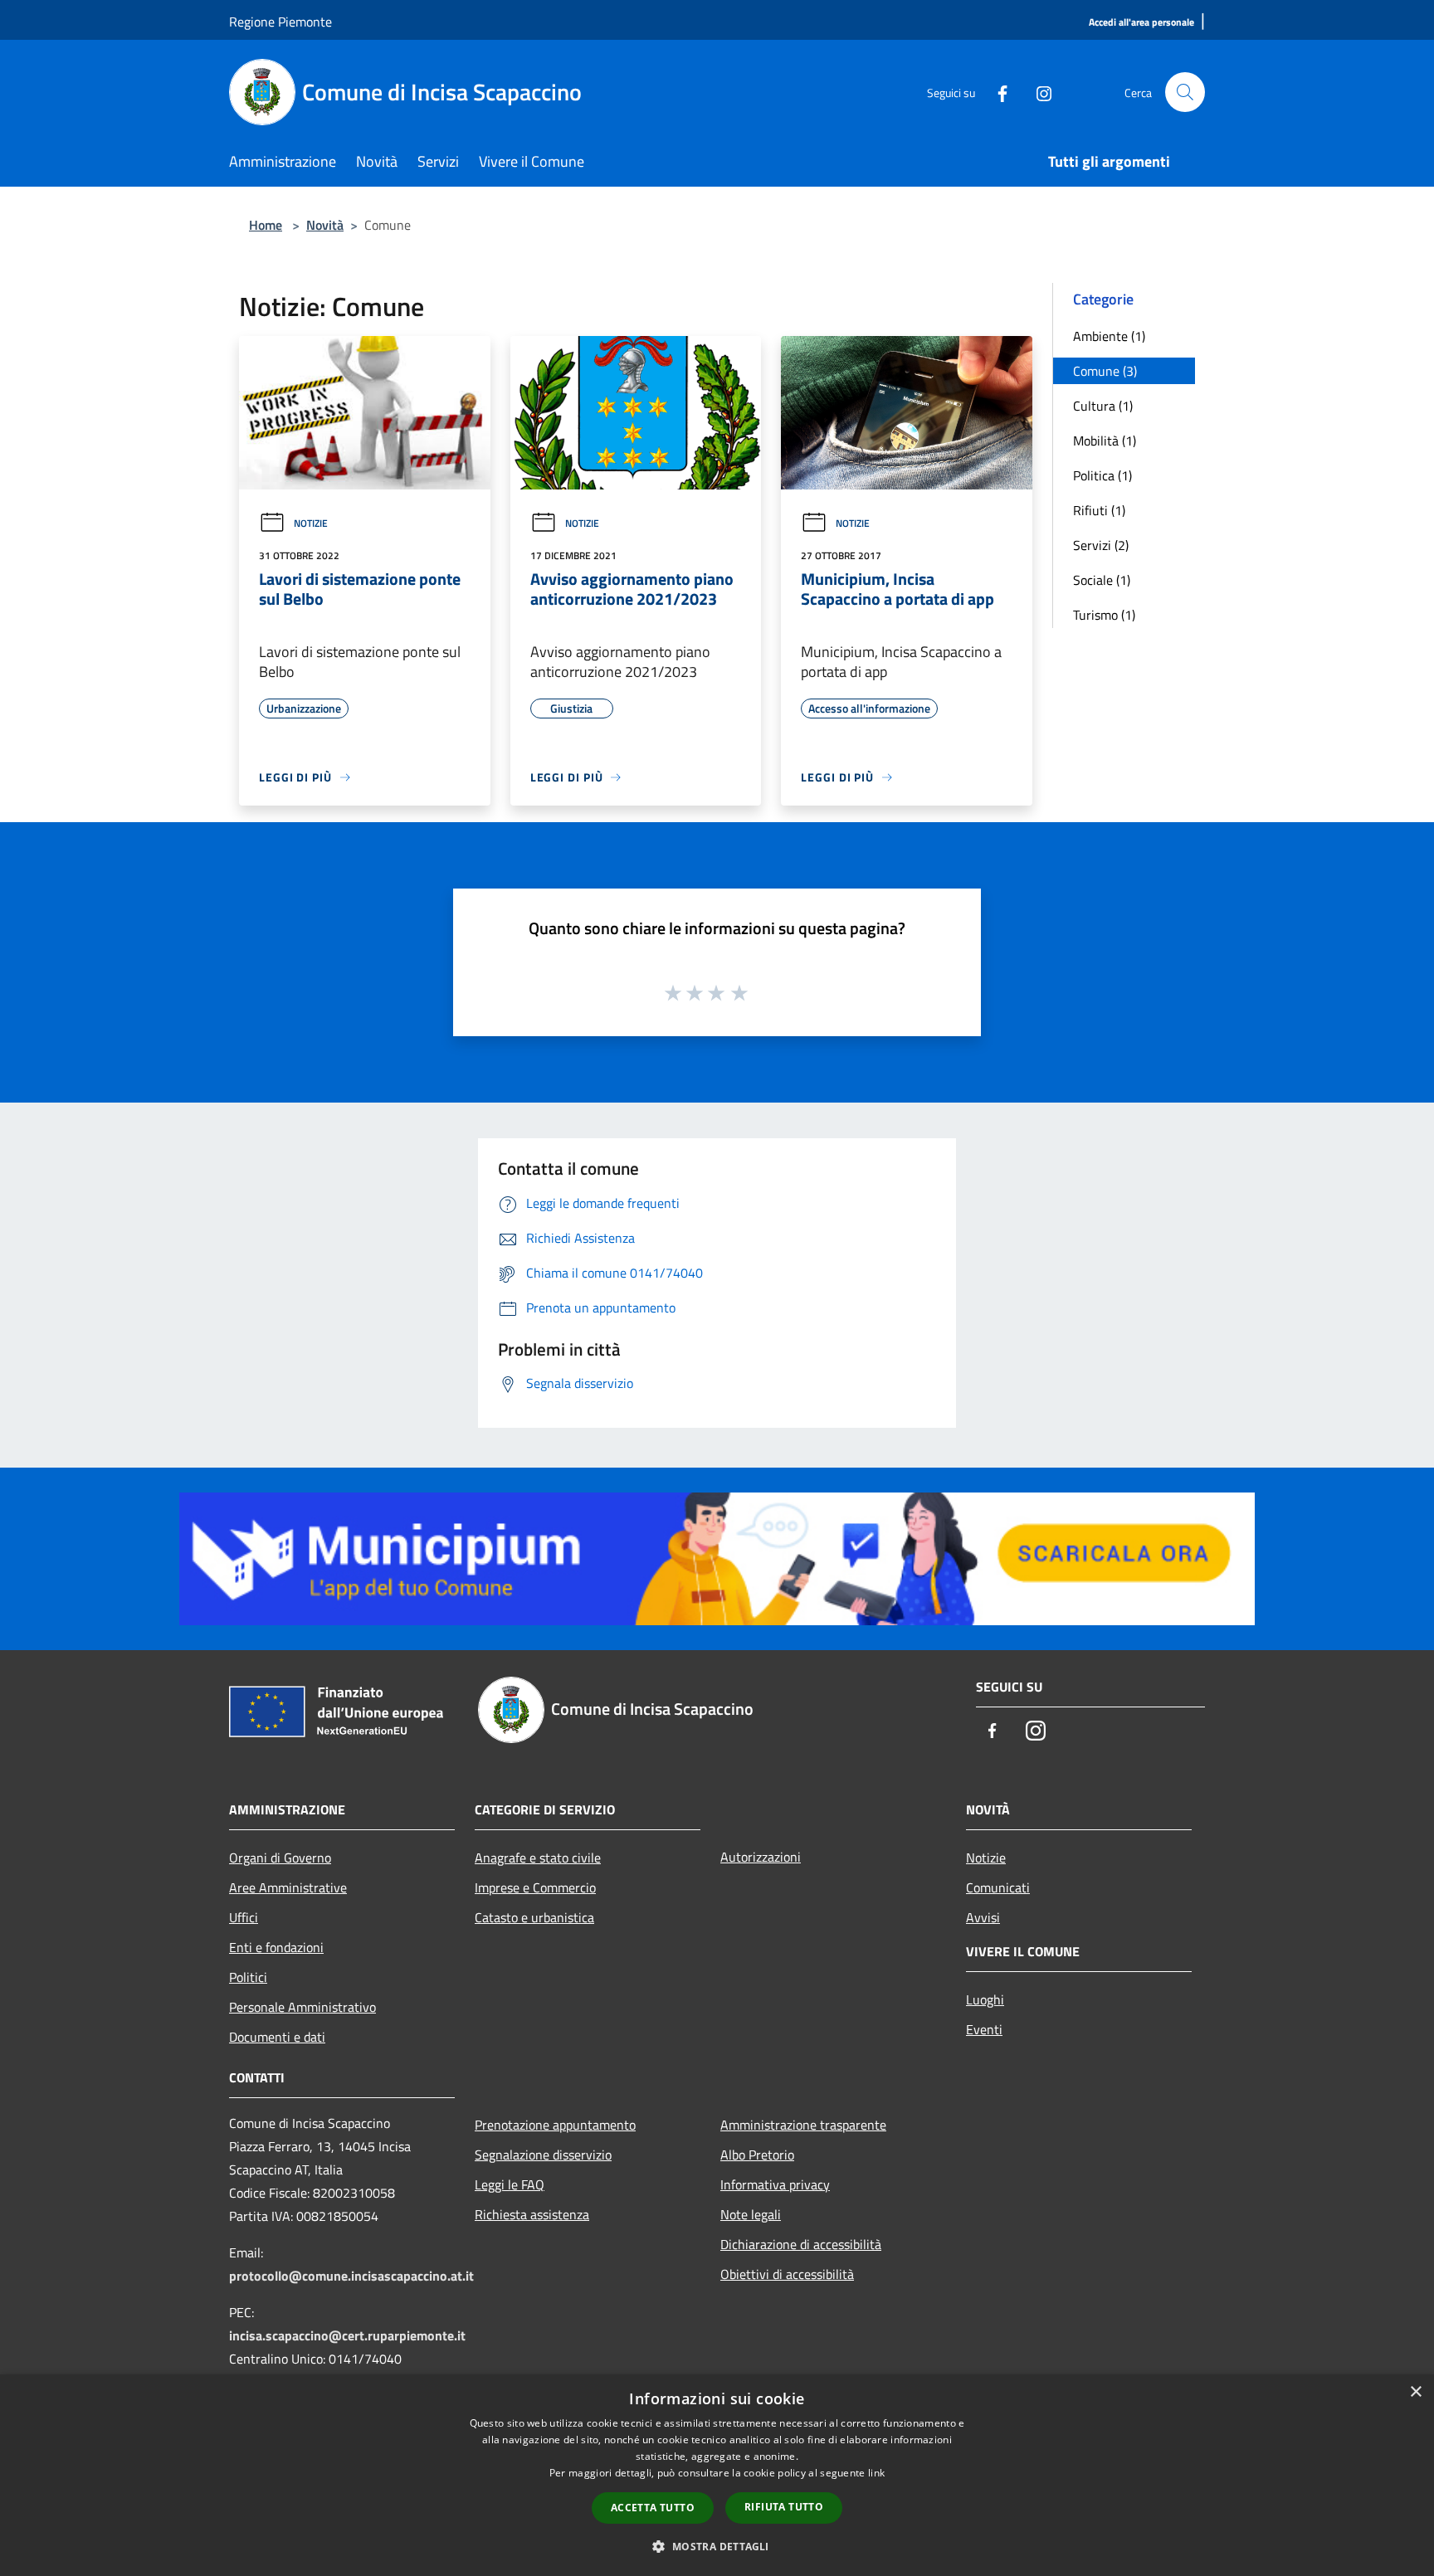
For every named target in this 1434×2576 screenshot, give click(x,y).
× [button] (1415, 2392)
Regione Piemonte (280, 22)
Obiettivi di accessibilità (787, 2274)
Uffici (244, 1917)
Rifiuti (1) (1099, 510)
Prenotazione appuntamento (555, 2125)
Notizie (311, 523)
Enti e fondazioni (276, 1947)
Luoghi (985, 1999)
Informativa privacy (775, 2184)
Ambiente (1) (1109, 336)
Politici (248, 1977)
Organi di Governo (280, 1858)
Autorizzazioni (761, 1857)
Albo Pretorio (757, 2155)
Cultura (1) (1103, 406)
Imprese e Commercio (535, 1887)
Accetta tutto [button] (653, 2508)
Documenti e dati (277, 2037)
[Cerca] (1185, 92)
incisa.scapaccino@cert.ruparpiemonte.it (347, 2335)
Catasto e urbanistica (534, 1917)
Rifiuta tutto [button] (784, 2507)
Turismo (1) (1104, 615)
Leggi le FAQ (510, 2184)
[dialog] (717, 2475)
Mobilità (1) (1105, 441)
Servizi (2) (1101, 545)
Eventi (984, 2029)
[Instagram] (1037, 92)
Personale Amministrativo (302, 2007)
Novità (325, 225)
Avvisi (983, 1917)
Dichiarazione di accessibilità (801, 2244)
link (876, 2473)
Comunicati (998, 1887)
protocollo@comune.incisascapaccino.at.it (351, 2276)
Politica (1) (1102, 475)
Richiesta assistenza (532, 2214)
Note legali (751, 2214)
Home (266, 225)
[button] (717, 2546)
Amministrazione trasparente (803, 2125)
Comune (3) (1105, 371)
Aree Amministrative (288, 1887)
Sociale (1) (1102, 580)
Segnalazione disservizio (543, 2155)
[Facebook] (996, 92)
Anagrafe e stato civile (538, 1858)
